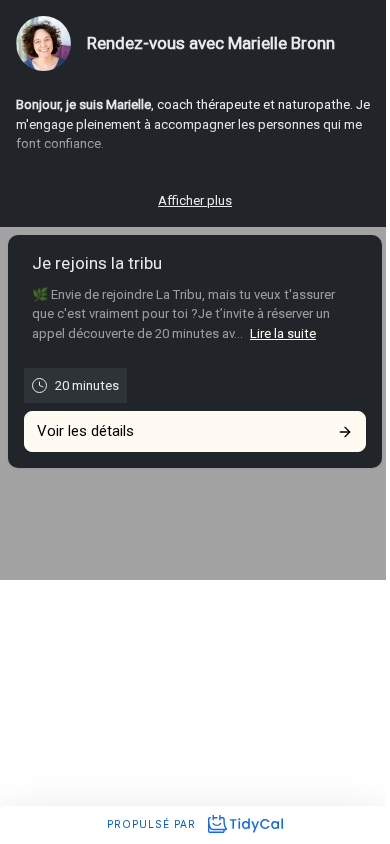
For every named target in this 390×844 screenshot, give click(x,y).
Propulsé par (153, 824)
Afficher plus (195, 200)
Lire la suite (283, 333)
